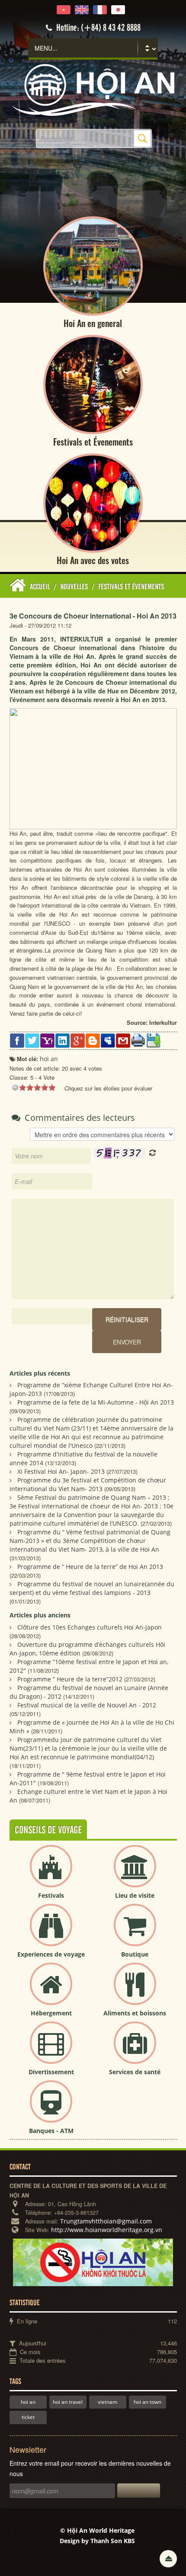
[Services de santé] (135, 2050)
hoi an (28, 2402)
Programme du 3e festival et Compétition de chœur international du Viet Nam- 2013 (88, 1484)
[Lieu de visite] (135, 1873)
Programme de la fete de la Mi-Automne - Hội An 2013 (96, 1402)
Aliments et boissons (135, 2013)
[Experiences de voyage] (51, 1932)
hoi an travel (68, 2402)
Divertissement (51, 2072)
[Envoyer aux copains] (123, 1040)
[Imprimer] (138, 1039)
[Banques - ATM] (51, 2109)
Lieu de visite (135, 1895)
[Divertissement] (51, 2050)
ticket (28, 2417)
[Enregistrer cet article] (153, 1040)
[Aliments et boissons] (135, 1991)
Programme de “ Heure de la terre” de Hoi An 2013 (90, 1567)
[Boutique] (135, 1932)
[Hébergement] (51, 1991)
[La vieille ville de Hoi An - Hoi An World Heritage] (93, 89)
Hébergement (51, 2013)
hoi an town (148, 2402)
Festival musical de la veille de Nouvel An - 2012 (87, 1705)
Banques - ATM (51, 2131)
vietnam (107, 2402)
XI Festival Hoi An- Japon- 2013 (61, 1471)
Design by (97, 2541)
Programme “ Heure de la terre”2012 (70, 1679)
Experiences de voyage (51, 1954)
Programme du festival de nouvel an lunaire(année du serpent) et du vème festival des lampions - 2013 (92, 1588)
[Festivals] (51, 1873)
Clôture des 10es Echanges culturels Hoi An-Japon (90, 1627)
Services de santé (135, 2072)
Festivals (51, 1895)
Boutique (135, 1954)
